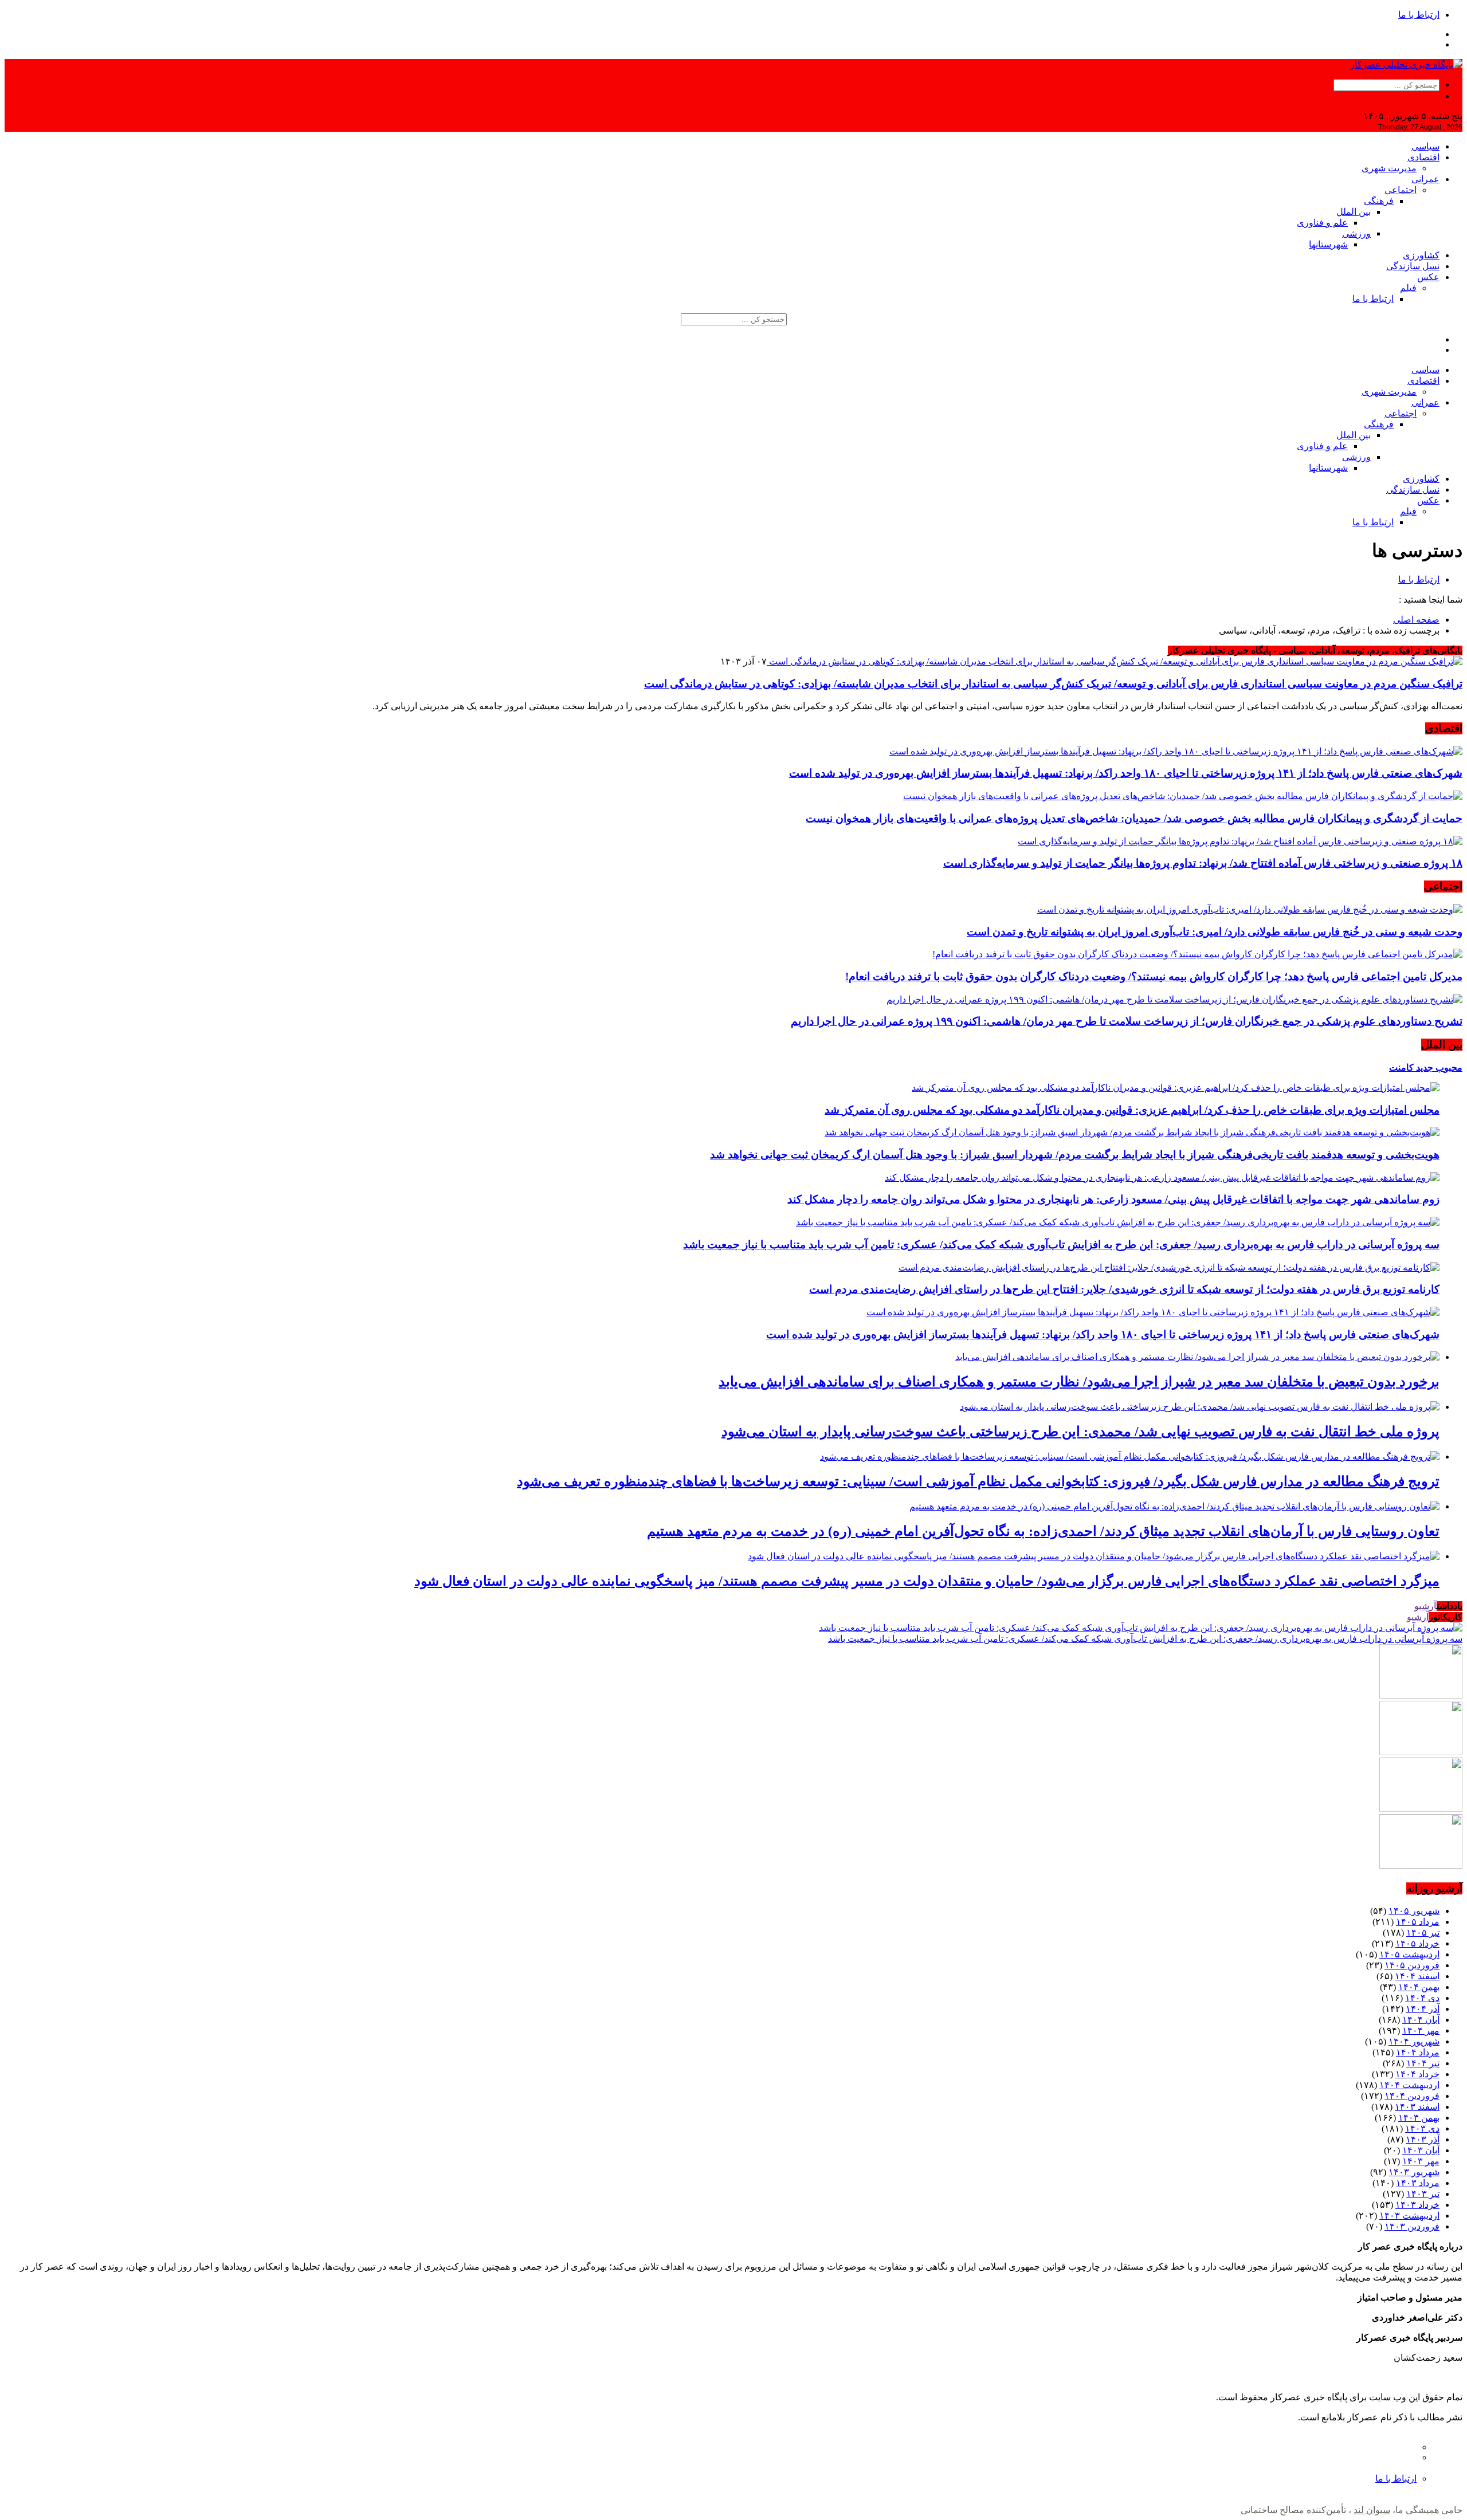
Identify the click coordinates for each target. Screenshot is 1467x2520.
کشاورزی (1421, 255)
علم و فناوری (1322, 223)
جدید (1423, 1068)
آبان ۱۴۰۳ (1421, 2150)
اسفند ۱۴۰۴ (1417, 1976)
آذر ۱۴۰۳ (1423, 2139)
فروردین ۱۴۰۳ (1412, 2226)
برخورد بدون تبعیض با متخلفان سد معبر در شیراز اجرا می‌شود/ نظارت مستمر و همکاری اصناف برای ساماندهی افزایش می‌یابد (1079, 1382)
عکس (1428, 277)
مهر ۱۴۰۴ (1421, 2030)
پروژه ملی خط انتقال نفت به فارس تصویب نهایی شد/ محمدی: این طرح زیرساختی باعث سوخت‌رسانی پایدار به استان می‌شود (1080, 1432)
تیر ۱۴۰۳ (1423, 2194)
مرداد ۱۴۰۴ (1418, 2052)
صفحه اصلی (1416, 620)
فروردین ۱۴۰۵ (1412, 1965)
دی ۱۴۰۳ (1422, 2128)
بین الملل (1354, 212)
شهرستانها (1328, 244)
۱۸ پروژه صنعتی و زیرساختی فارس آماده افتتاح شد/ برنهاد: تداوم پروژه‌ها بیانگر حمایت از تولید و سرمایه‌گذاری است (1203, 863)
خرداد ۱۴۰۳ (1417, 2205)
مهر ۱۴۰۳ (1421, 2161)
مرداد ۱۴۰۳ (1418, 2183)
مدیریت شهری (1389, 168)
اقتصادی (1423, 157)
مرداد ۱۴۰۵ (1418, 1922)
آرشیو (1425, 1606)
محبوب (1448, 1068)
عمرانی (1425, 179)
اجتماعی (1401, 190)
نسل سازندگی (1413, 266)
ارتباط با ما (1419, 15)
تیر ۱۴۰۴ (1423, 2063)
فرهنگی (1379, 201)
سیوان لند (1372, 2510)
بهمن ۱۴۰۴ (1419, 1987)
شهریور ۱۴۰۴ (1414, 2041)
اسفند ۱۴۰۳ (1417, 2107)
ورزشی (1356, 233)
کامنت (1401, 1068)
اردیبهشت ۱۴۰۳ (1409, 2216)
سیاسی (1425, 146)
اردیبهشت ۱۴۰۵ (1409, 1954)
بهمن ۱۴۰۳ (1419, 2118)
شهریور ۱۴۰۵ (1414, 1911)
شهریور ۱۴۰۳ (1414, 2172)
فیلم (1408, 288)
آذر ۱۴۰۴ (1423, 2009)
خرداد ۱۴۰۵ (1417, 1943)
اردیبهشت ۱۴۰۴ (1409, 2085)
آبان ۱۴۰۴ (1421, 2020)
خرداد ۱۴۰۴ (1417, 2074)
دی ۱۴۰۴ (1422, 1998)
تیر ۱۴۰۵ (1423, 1933)
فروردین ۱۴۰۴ (1412, 2096)
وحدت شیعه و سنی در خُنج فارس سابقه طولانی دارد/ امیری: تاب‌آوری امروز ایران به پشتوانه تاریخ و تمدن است (1215, 932)
